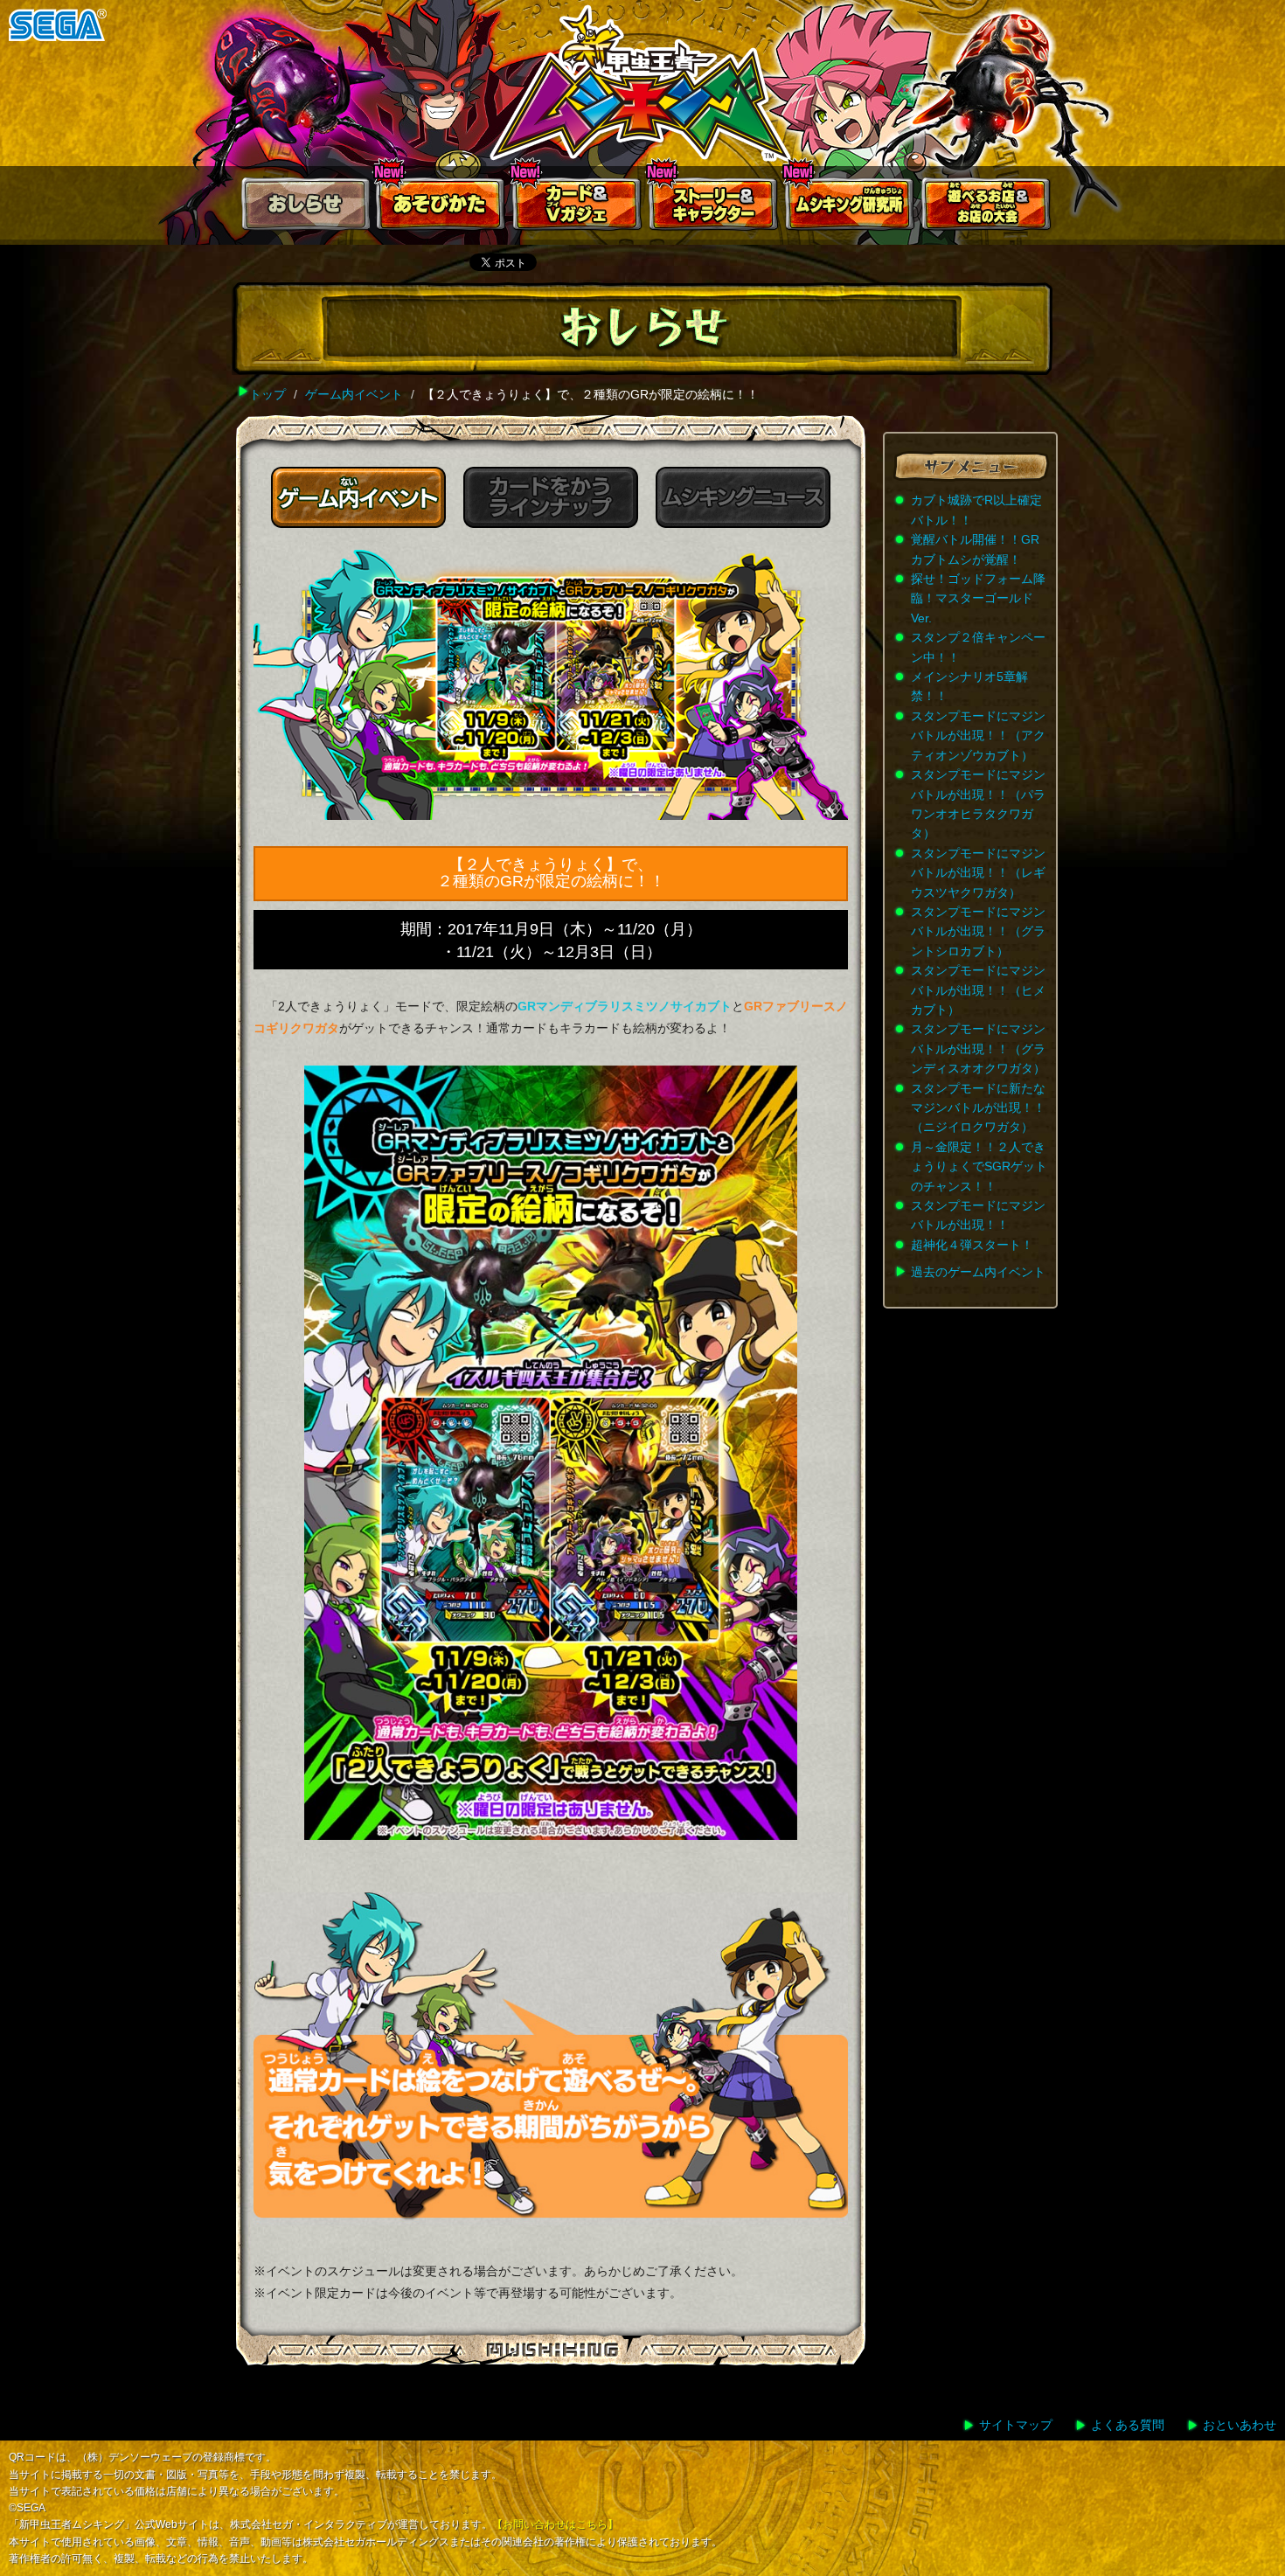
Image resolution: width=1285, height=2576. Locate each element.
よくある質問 (1128, 2425)
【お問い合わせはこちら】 (555, 2524)
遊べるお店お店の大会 (987, 208)
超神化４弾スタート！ (972, 1245)
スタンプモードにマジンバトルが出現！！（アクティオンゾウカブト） (978, 736)
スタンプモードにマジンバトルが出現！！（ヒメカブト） (978, 990)
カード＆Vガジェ (578, 208)
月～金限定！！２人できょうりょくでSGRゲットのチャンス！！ (979, 1166)
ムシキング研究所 (851, 208)
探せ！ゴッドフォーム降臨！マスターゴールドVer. (978, 598)
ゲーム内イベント (354, 394)
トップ (267, 394)
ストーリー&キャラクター (714, 208)
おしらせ (305, 208)
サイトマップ (1016, 2425)
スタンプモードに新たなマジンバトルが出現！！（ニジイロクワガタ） (978, 1108)
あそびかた (441, 208)
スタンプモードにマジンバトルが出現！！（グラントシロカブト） (978, 931)
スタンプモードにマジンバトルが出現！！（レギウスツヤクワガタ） (978, 873)
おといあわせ (1240, 2425)
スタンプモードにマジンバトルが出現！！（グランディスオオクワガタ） (978, 1048)
